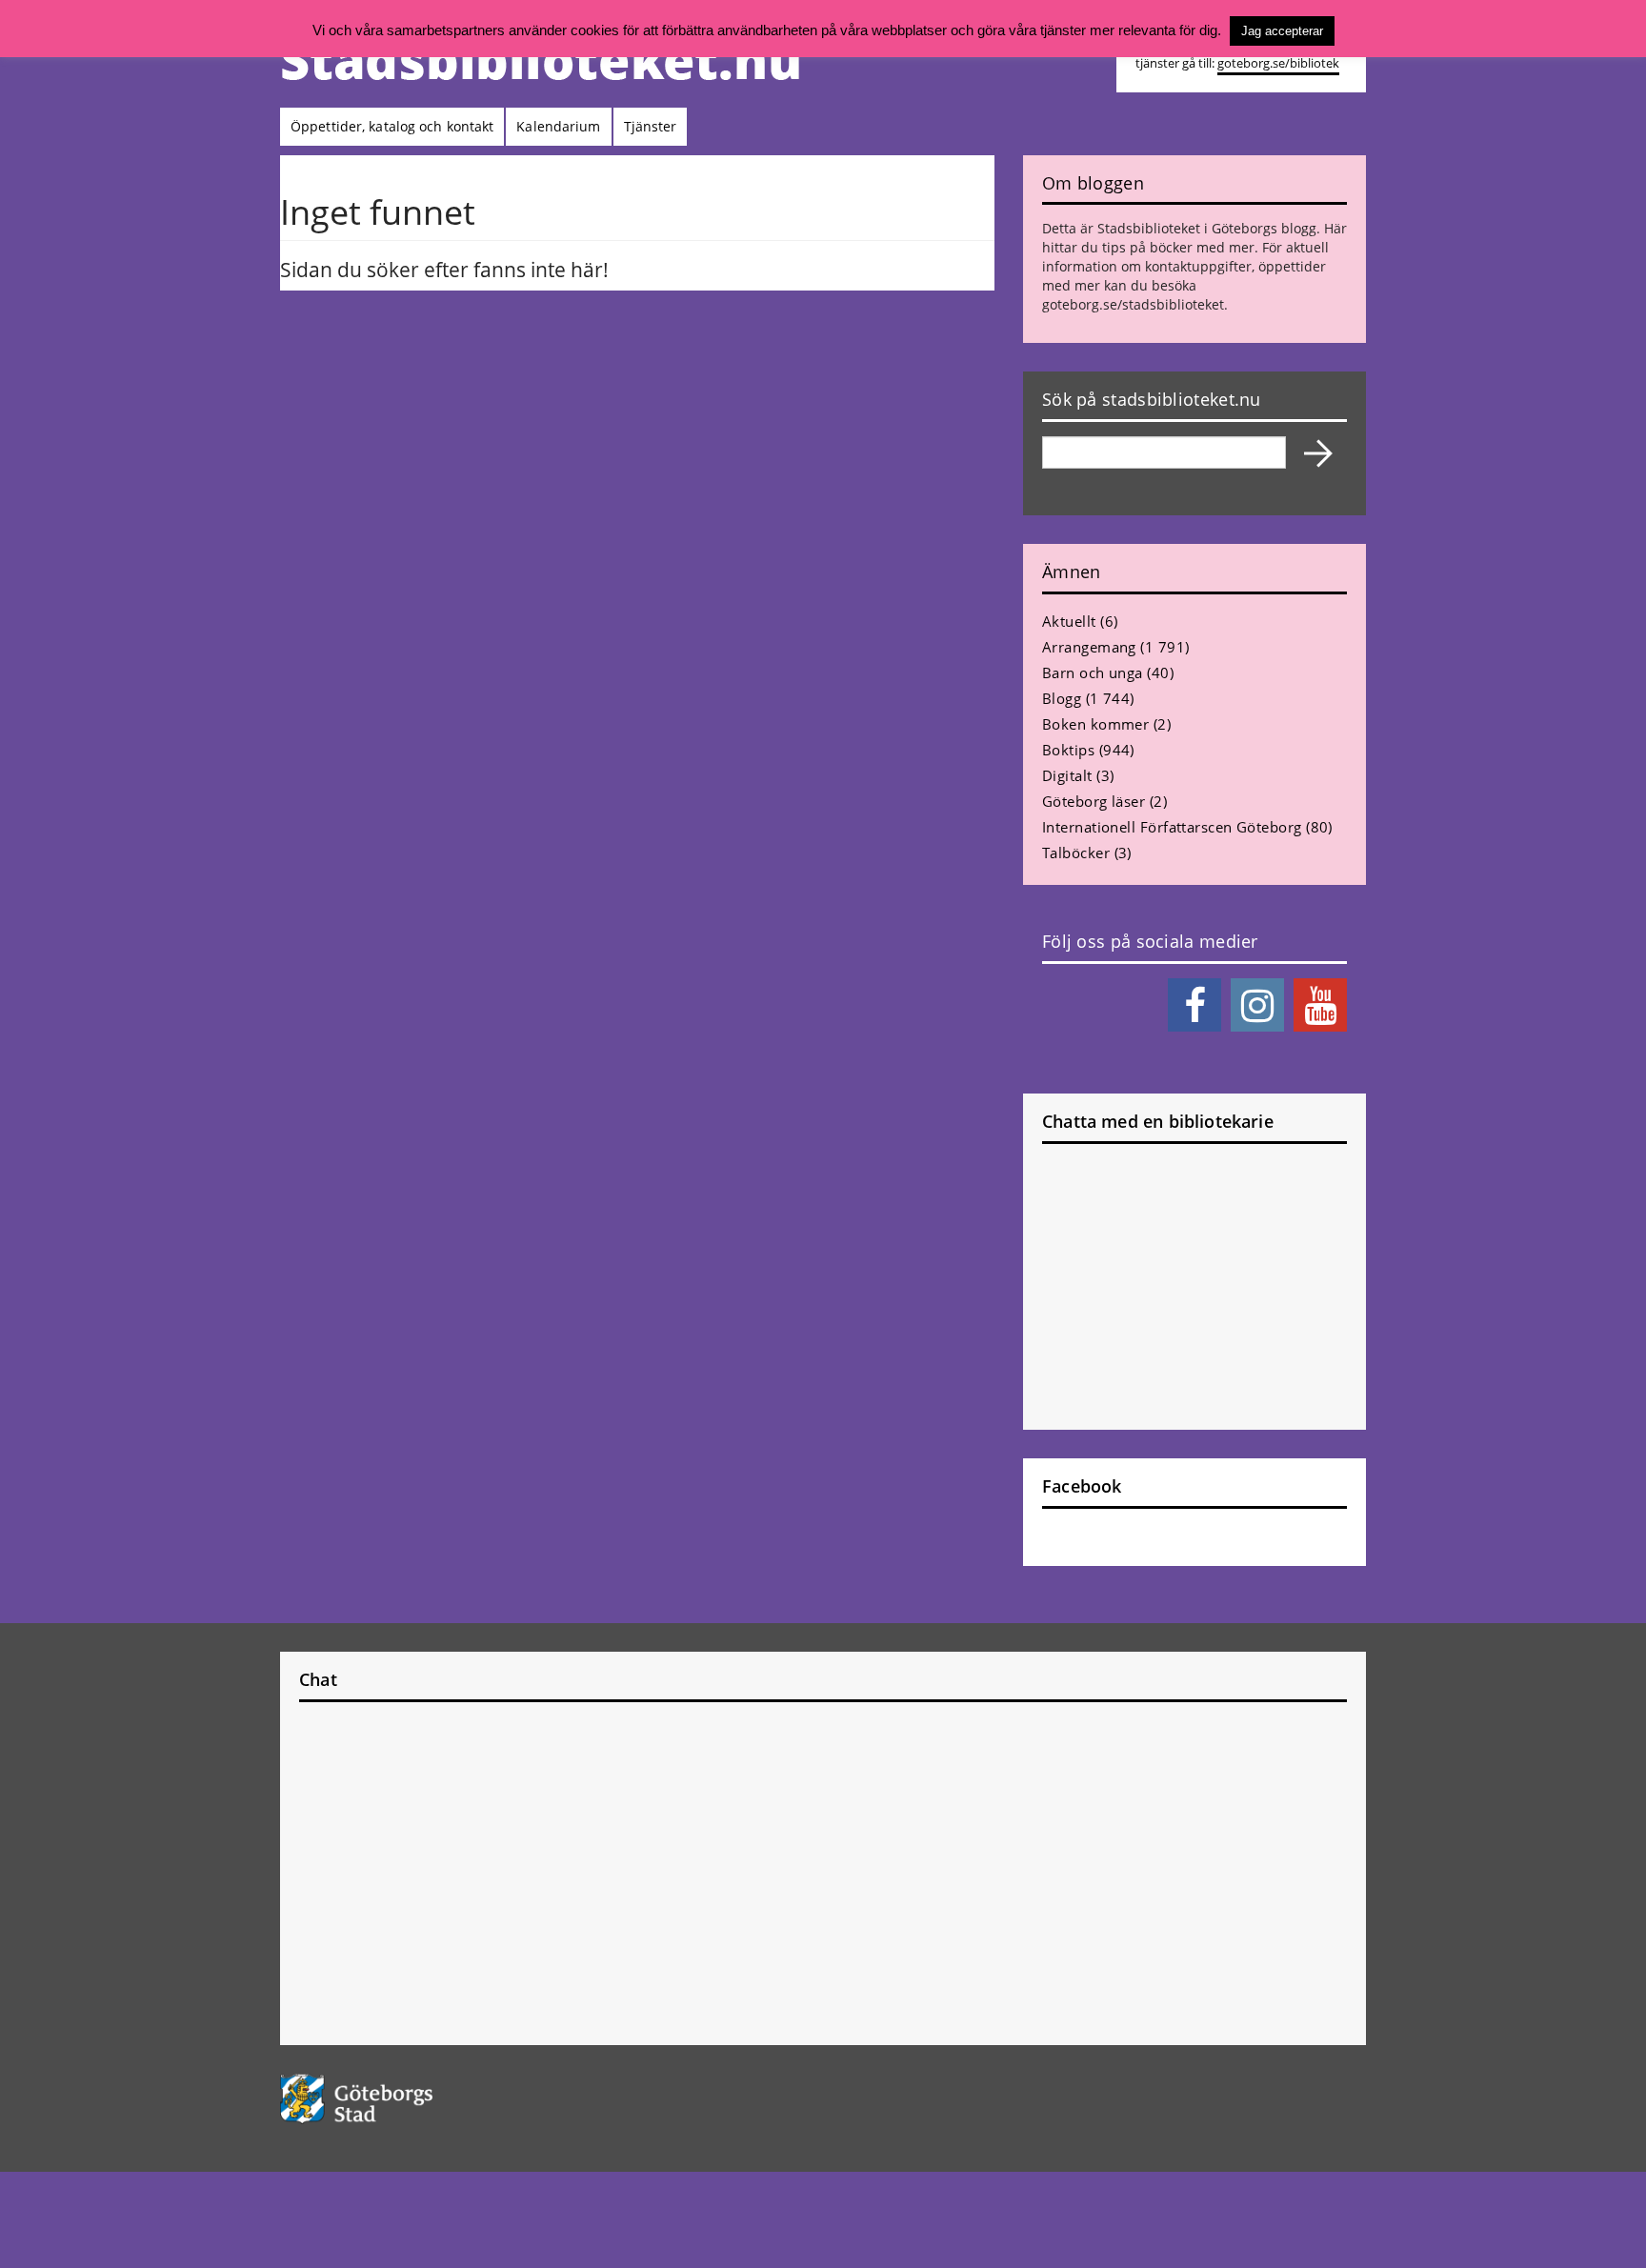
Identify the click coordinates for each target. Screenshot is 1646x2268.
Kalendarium (558, 126)
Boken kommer (1095, 724)
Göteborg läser (1094, 801)
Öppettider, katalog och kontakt (392, 126)
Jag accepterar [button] (1282, 31)
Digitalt (1067, 775)
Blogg (1062, 698)
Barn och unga (1093, 672)
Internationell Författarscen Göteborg (1172, 827)
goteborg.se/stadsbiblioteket (1133, 304)
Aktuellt (1069, 621)
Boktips (1068, 750)
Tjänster (651, 126)
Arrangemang (1089, 647)
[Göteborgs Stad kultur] (405, 2099)
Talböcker (1076, 853)
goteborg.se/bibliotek (1278, 63)
